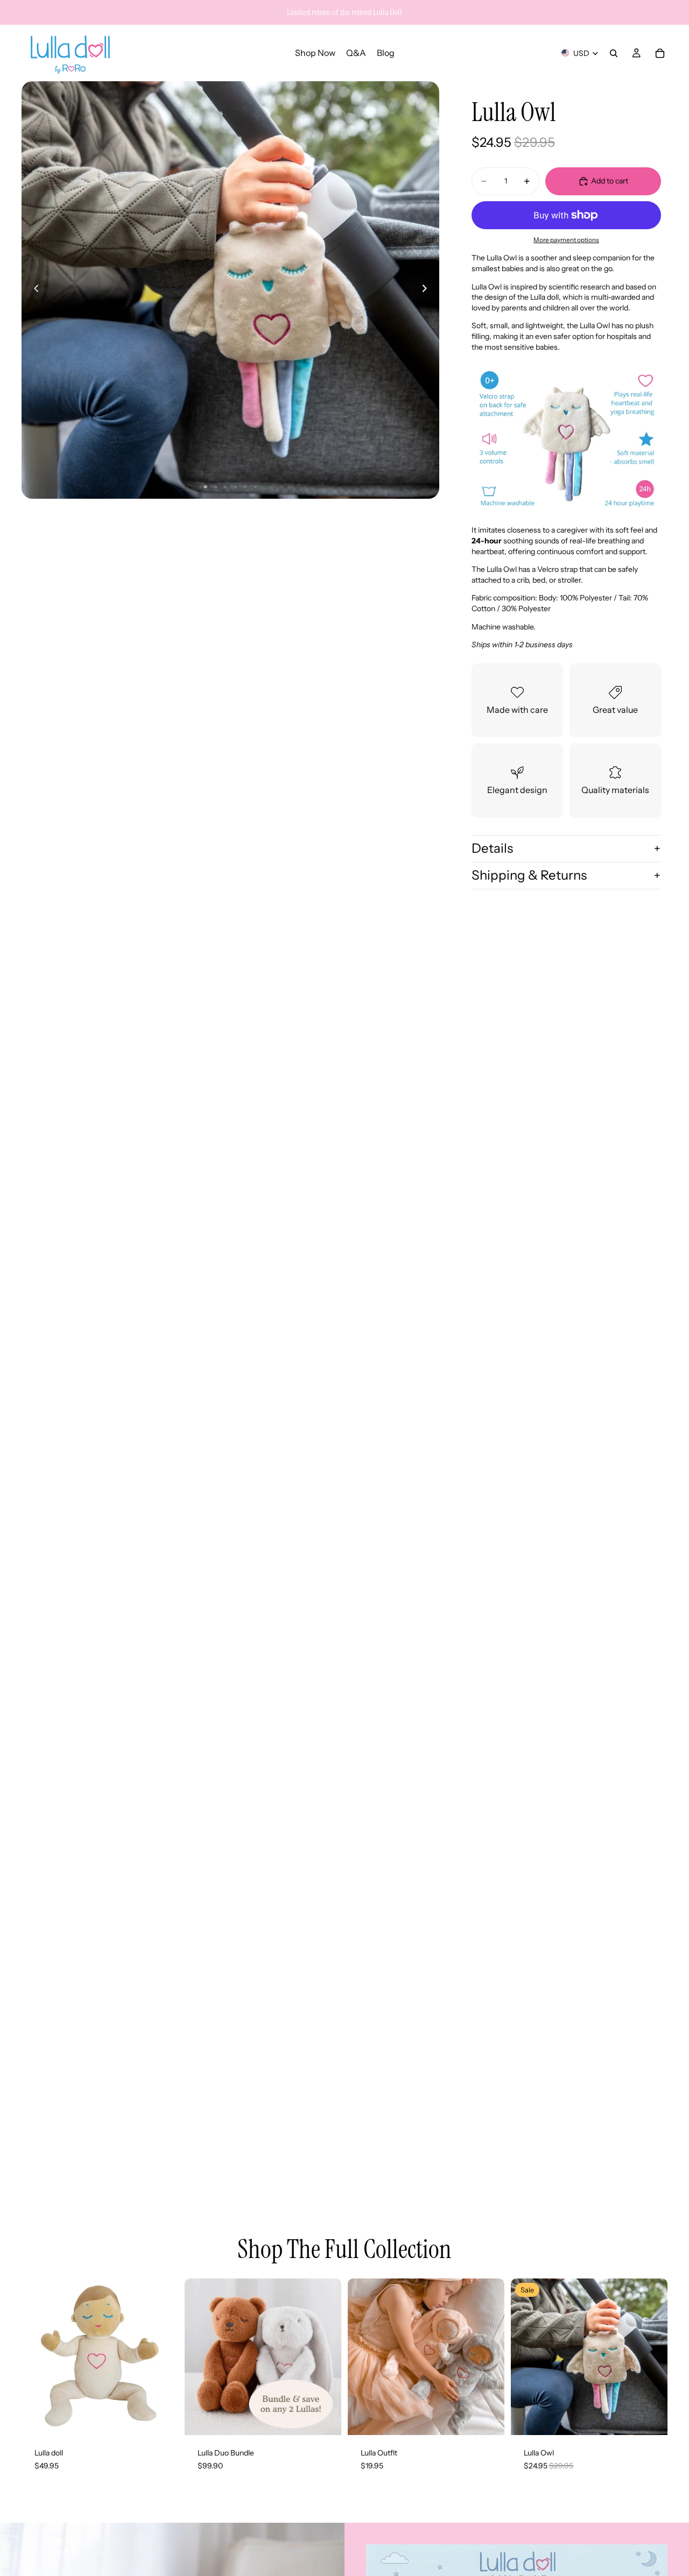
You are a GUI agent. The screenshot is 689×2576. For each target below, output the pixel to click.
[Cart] (660, 53)
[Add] (161, 2419)
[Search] (614, 53)
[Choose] (325, 2419)
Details (492, 848)
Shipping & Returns (529, 875)
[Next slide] (427, 290)
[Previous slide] (33, 290)
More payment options (566, 240)
